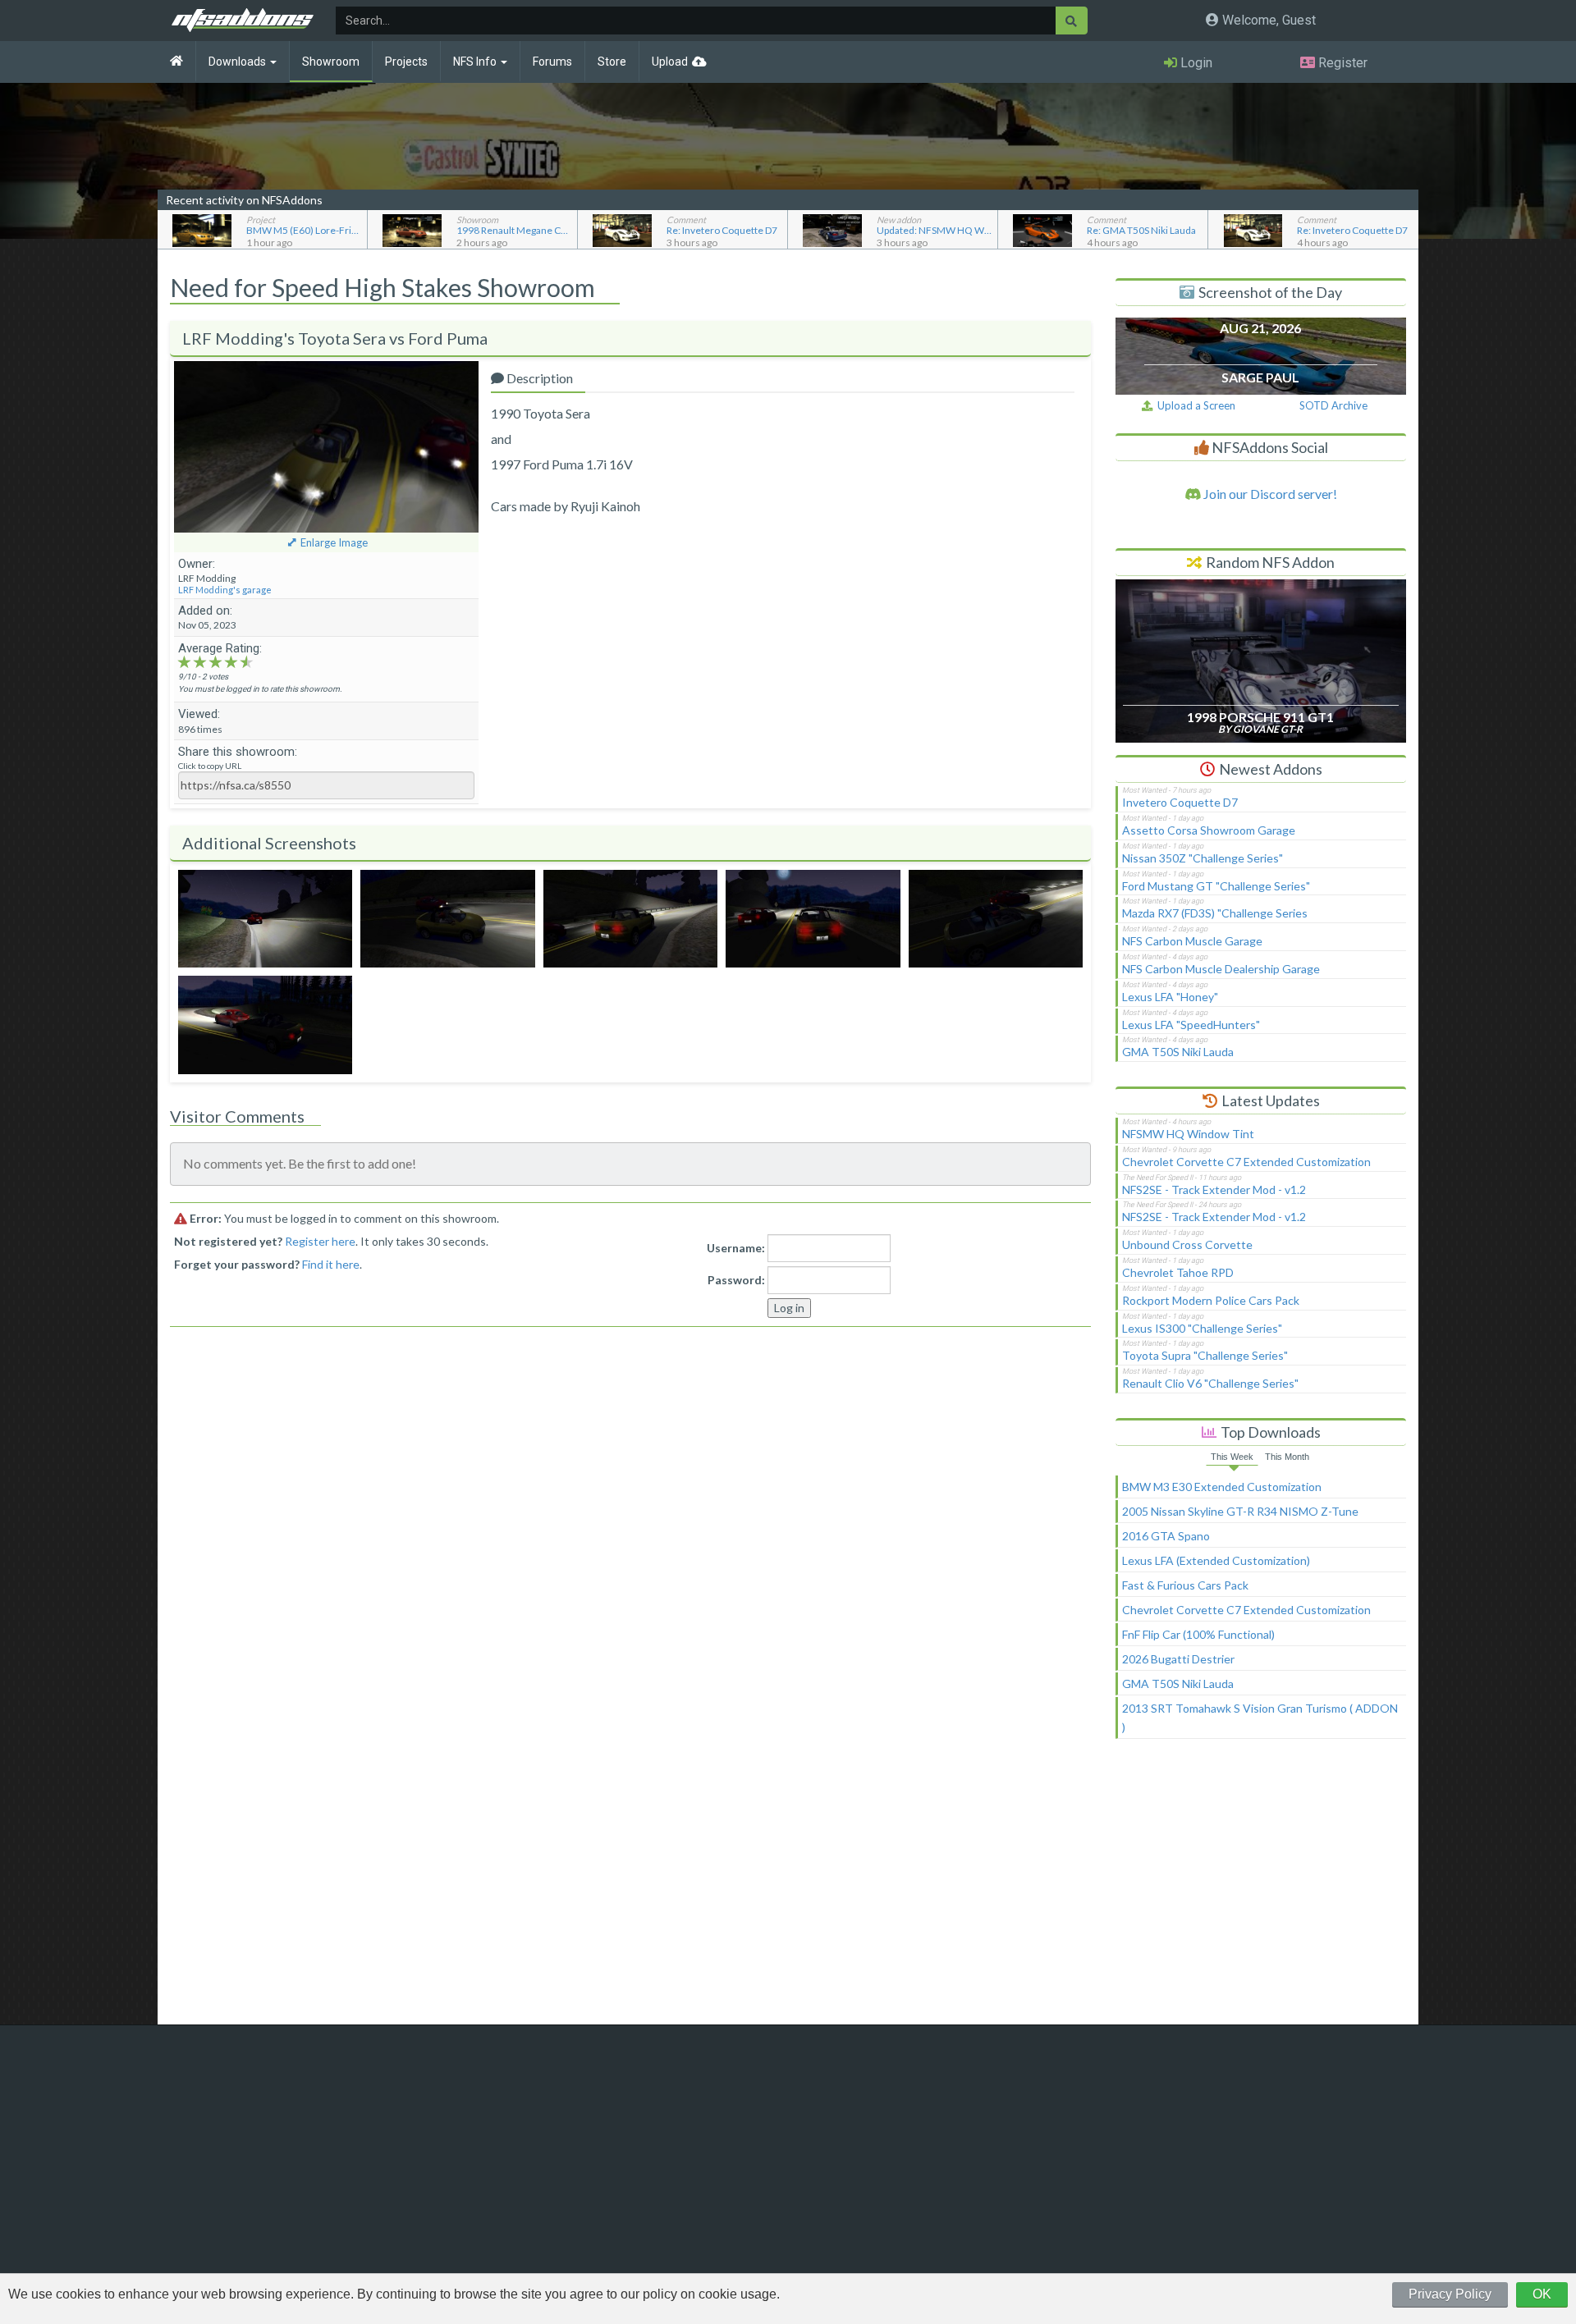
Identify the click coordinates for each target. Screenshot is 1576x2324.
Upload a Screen (1194, 405)
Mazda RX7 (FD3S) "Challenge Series (1215, 913)
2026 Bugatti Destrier (1178, 1659)
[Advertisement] (1261, 1889)
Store (612, 62)
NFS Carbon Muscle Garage (1192, 941)
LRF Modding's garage (225, 590)
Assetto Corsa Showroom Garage (1209, 830)
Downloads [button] (238, 62)
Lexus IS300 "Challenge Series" (1202, 1328)
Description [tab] (538, 378)
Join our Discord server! (1269, 494)
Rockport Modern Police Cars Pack (1211, 1300)
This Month (1287, 1457)
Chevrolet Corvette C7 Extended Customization (1246, 1162)
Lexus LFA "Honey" (1170, 997)
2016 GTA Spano (1166, 1536)
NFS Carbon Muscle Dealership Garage (1221, 969)
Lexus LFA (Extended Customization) (1216, 1560)
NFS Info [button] (476, 62)
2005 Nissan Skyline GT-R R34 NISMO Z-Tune (1240, 1511)
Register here (320, 1241)
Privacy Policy (1450, 2294)
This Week (1232, 1457)
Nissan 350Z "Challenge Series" (1203, 858)
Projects (406, 62)
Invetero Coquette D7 (1180, 802)
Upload (670, 62)
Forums (552, 62)
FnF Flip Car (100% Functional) (1198, 1634)
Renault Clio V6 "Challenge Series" (1210, 1383)
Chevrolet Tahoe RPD (1178, 1272)
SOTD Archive (1333, 405)
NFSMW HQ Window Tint (1188, 1134)
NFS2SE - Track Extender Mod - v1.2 (1214, 1189)
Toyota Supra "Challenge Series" (1205, 1355)
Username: (736, 1248)
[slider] (215, 661)
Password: (736, 1280)
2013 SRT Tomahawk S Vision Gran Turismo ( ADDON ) (1260, 1718)
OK (1542, 2294)
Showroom (331, 62)
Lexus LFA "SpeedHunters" (1191, 1025)
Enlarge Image (334, 542)
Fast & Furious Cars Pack (1185, 1585)
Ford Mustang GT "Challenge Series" (1216, 886)
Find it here (331, 1264)
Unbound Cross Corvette (1187, 1244)
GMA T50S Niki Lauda (1178, 1052)
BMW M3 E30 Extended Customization (1222, 1487)
